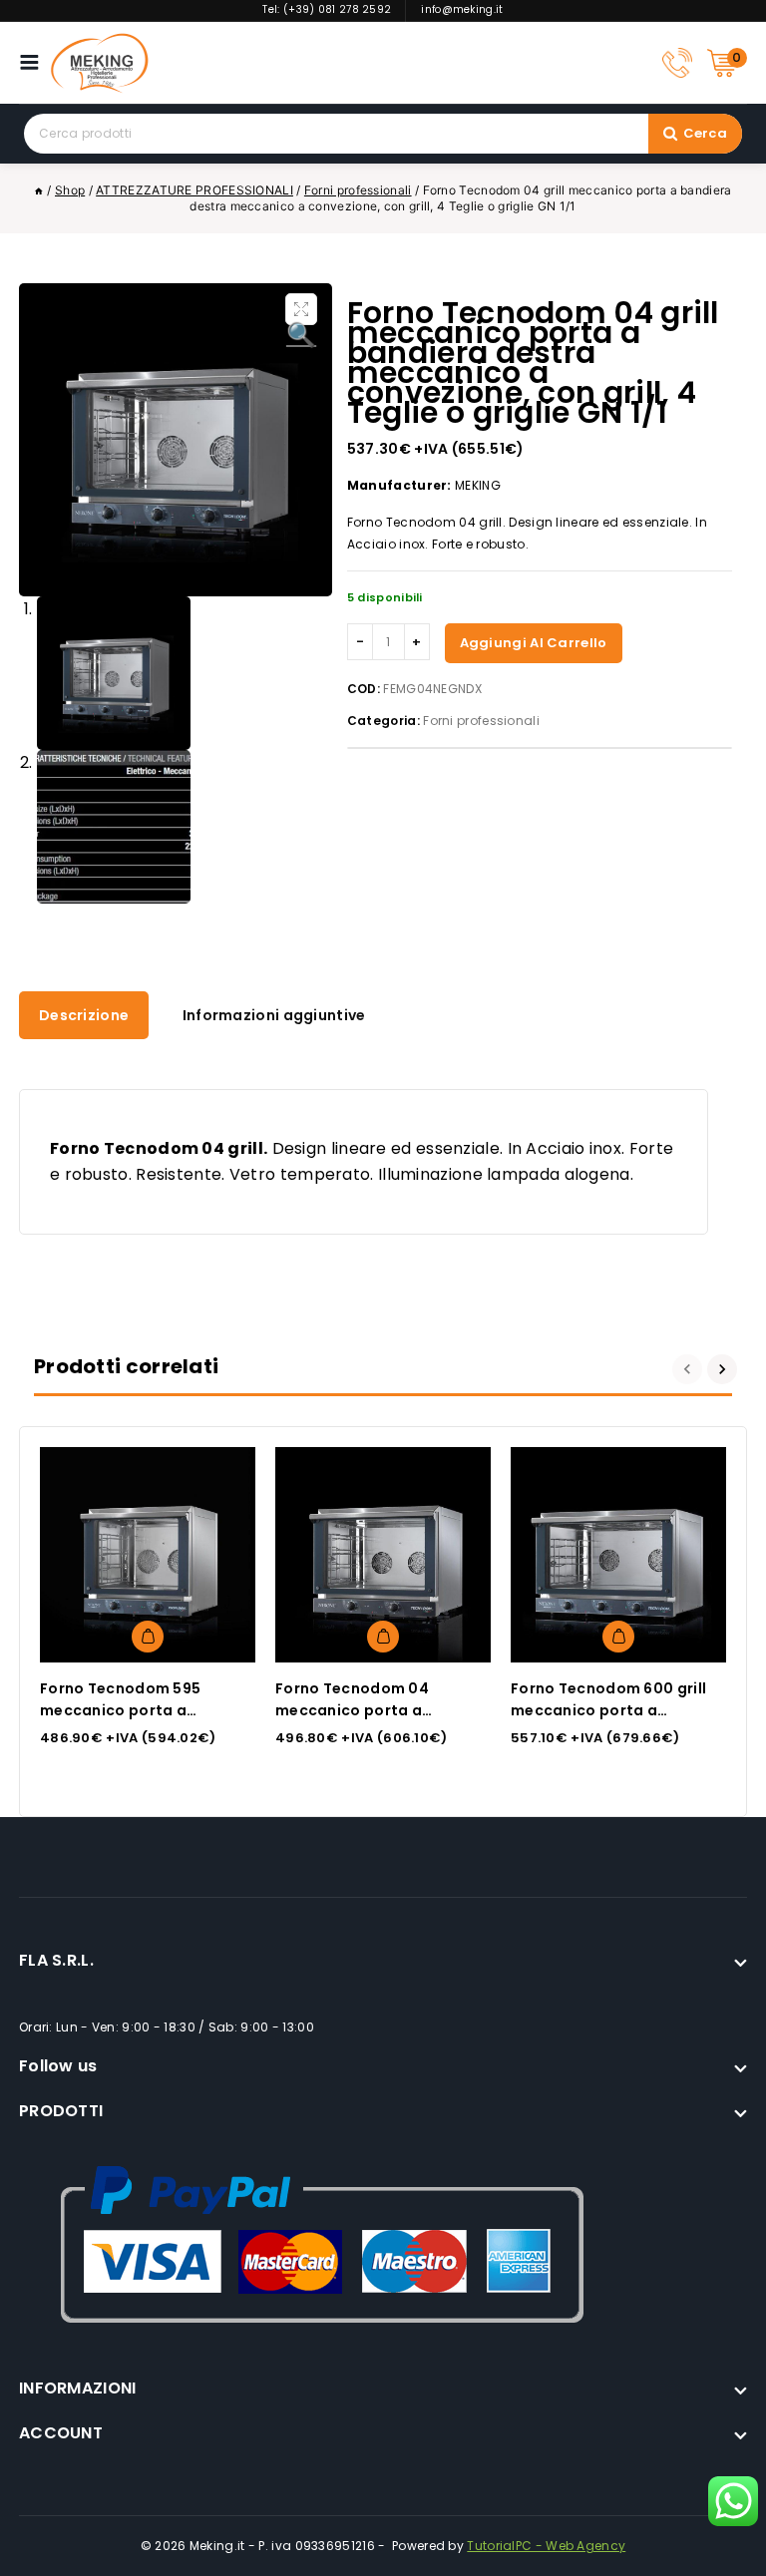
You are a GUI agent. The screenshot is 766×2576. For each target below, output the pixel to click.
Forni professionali (481, 721)
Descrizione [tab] (84, 1015)
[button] (301, 309)
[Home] (39, 190)
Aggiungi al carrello (534, 643)
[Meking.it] (100, 63)
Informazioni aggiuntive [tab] (274, 1015)
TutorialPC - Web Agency (546, 2546)
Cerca (706, 133)
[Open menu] (34, 62)
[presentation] (690, 1369)
